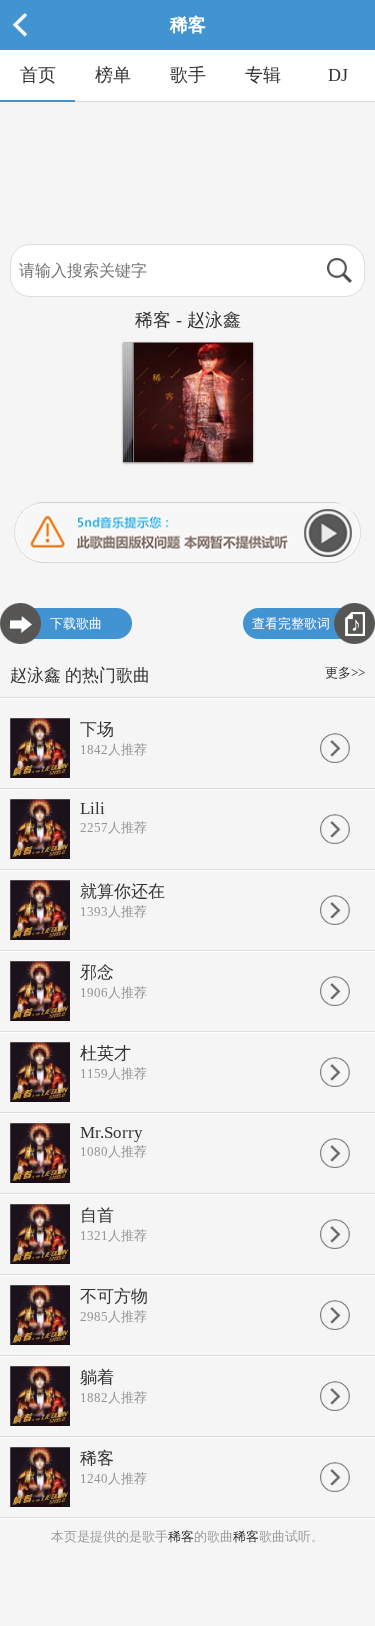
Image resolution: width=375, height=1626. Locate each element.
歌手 (188, 75)
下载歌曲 (76, 623)
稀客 (181, 1536)
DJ (338, 75)
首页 (38, 75)
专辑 (263, 75)
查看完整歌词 (291, 623)
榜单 (113, 75)
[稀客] (188, 45)
